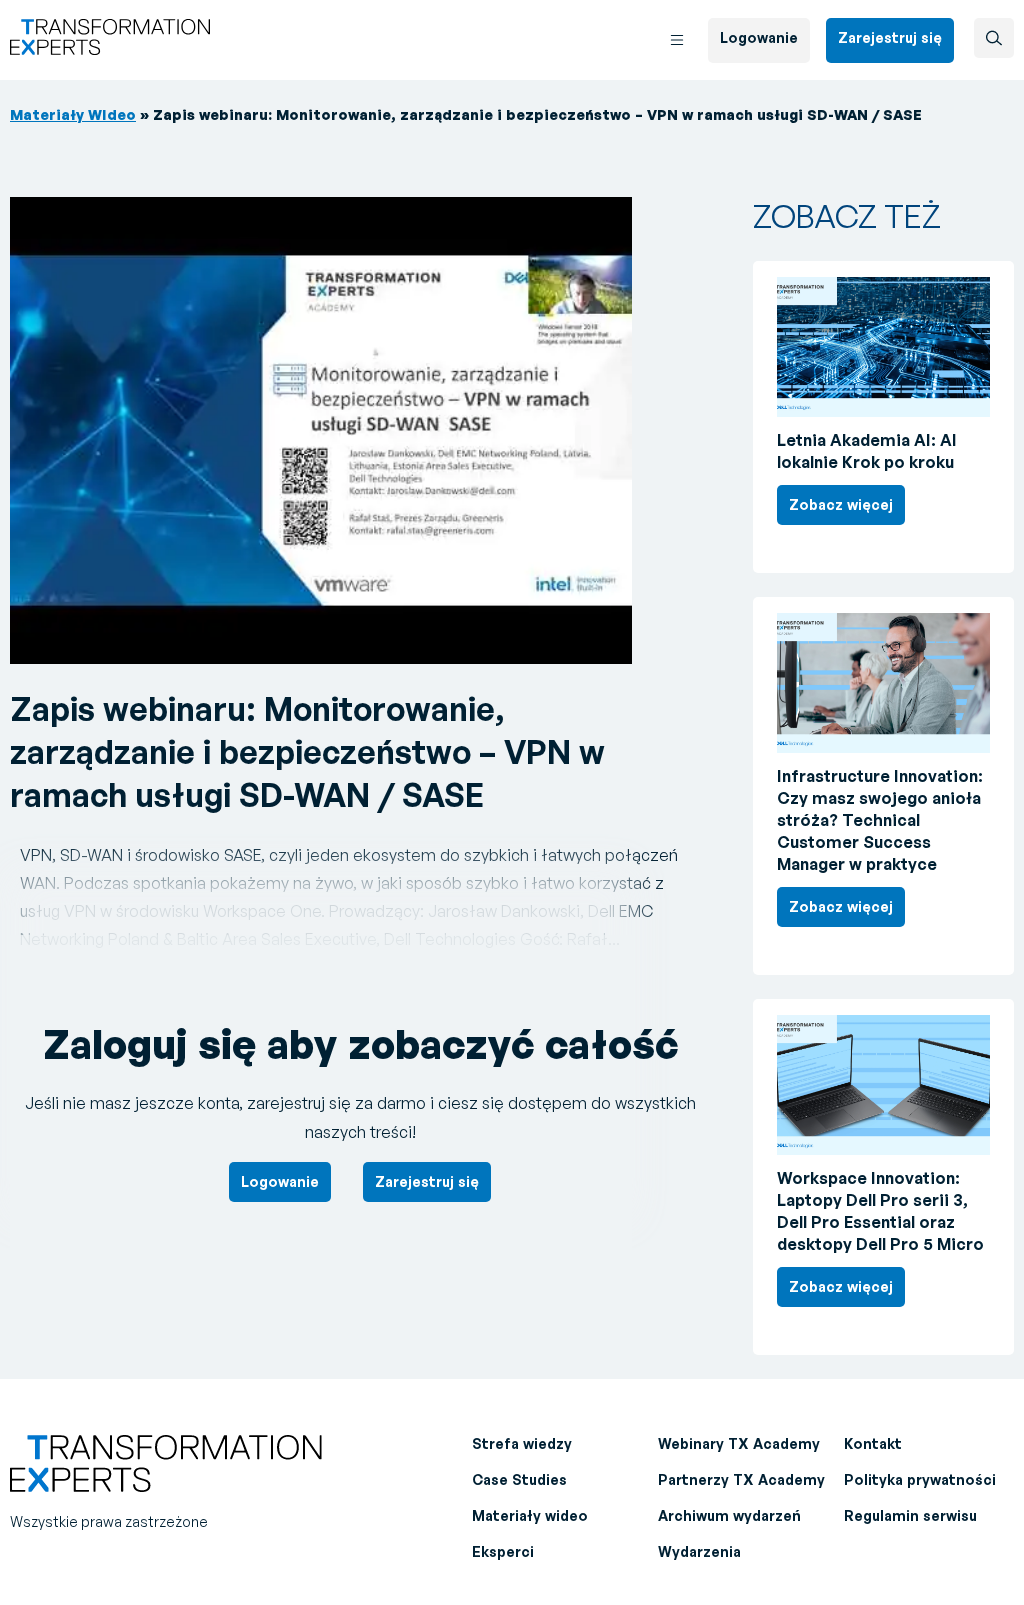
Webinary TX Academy (739, 1443)
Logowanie (759, 37)
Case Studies (519, 1479)
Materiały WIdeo (73, 114)
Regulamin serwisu (910, 1515)
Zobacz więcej (841, 504)
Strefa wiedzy (522, 1443)
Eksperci (503, 1551)
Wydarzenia (699, 1551)
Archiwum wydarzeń (729, 1515)
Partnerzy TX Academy (741, 1479)
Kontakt (873, 1443)
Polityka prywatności (920, 1479)
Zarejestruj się (890, 37)
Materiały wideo (530, 1515)
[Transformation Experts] (110, 49)
